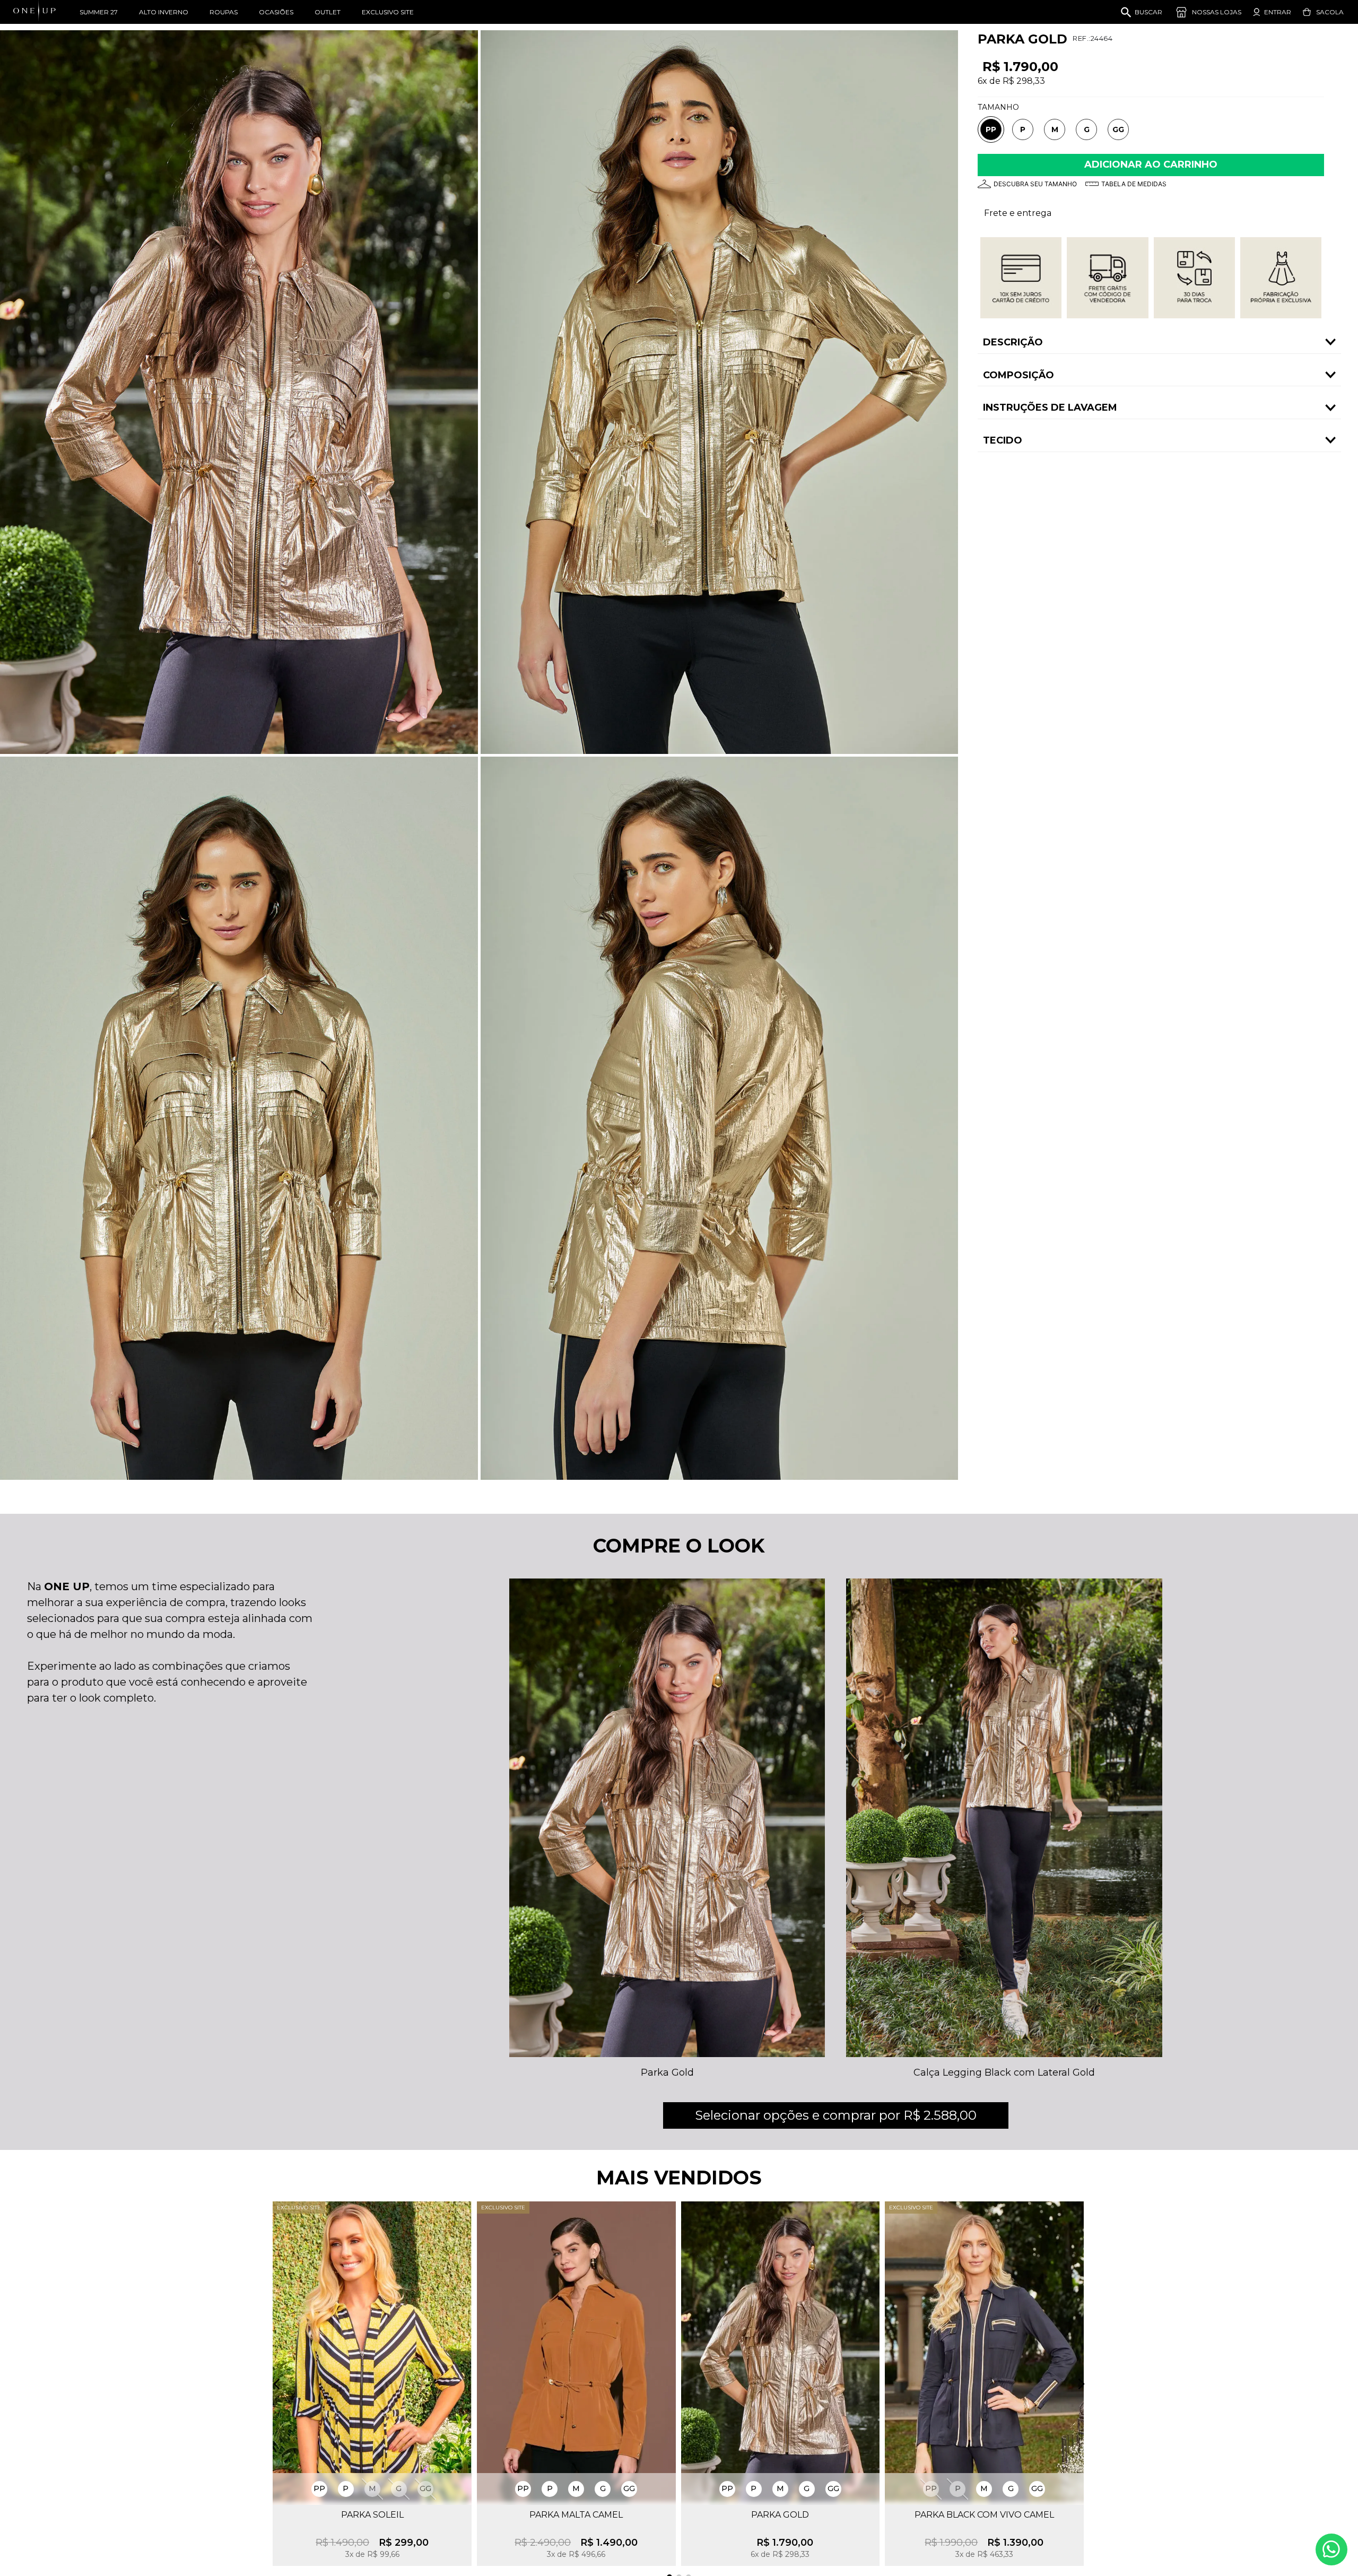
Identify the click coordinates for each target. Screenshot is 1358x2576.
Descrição (1013, 342)
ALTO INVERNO (164, 12)
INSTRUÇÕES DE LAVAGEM (1050, 407)
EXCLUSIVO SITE (388, 12)
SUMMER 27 (99, 12)
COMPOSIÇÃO (1019, 375)
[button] (991, 130)
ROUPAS (224, 12)
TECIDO (1003, 440)
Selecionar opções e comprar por (836, 2115)
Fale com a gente (1331, 2549)
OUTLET (328, 12)
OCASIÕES (276, 12)
